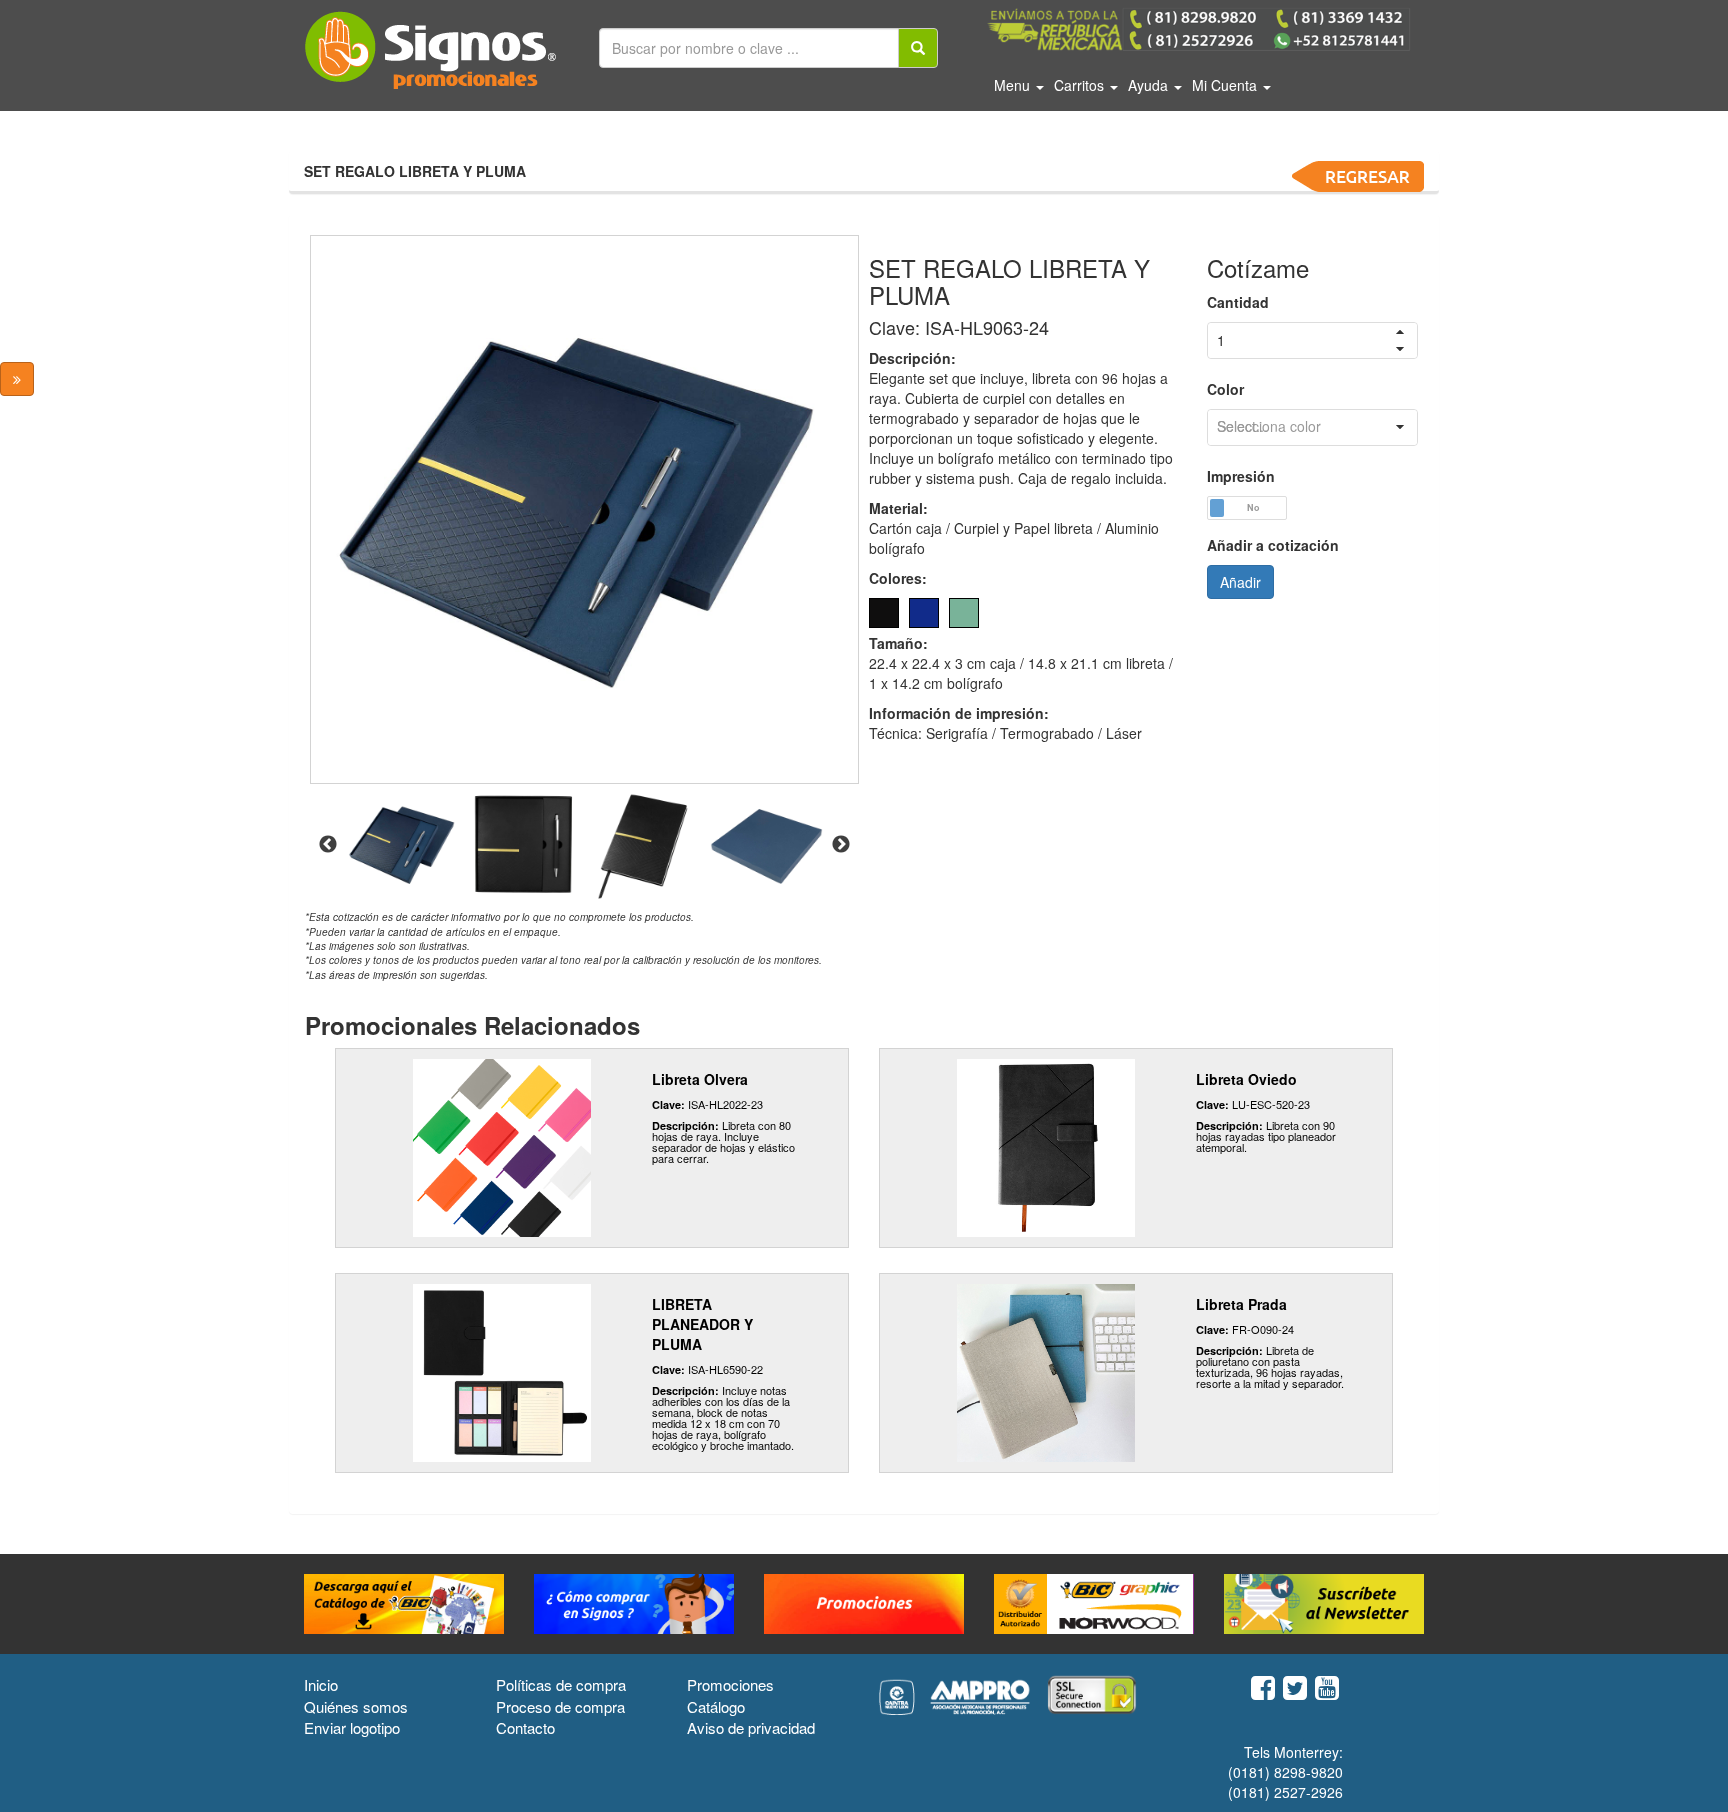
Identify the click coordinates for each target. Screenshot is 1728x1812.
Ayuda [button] (1150, 85)
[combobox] (1312, 427)
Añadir (1240, 582)
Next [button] (841, 845)
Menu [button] (1014, 85)
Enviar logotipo (352, 1727)
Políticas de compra (561, 1684)
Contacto (525, 1727)
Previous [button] (328, 845)
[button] (1400, 427)
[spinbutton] (1312, 340)
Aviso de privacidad (751, 1727)
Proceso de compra (560, 1706)
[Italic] (918, 48)
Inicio (321, 1684)
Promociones (730, 1684)
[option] (584, 509)
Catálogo (716, 1706)
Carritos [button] (1081, 85)
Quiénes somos (356, 1706)
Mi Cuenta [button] (1226, 85)
